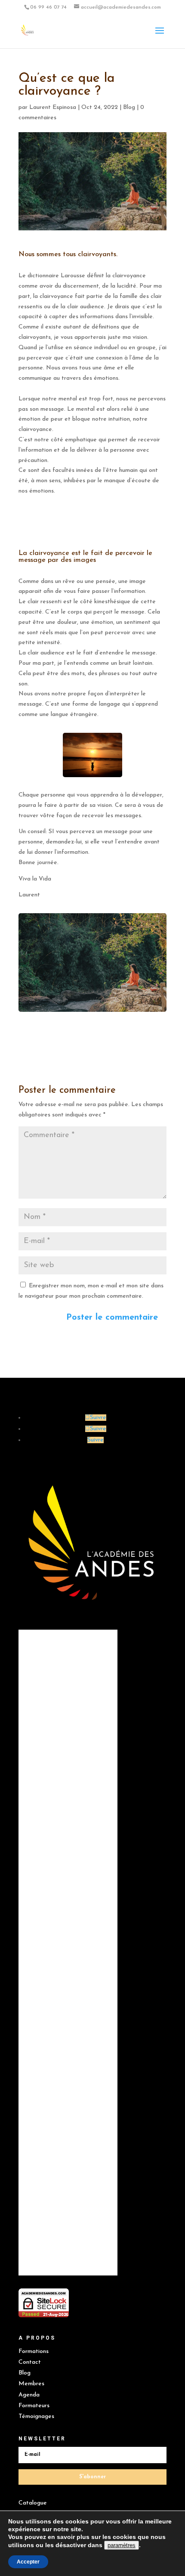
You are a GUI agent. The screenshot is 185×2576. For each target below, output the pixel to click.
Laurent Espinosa (53, 107)
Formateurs (34, 2406)
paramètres (122, 2545)
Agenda (29, 2395)
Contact (30, 2362)
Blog (129, 107)
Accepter (28, 2562)
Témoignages (36, 2416)
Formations (34, 2351)
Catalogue (33, 2503)
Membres (31, 2384)
